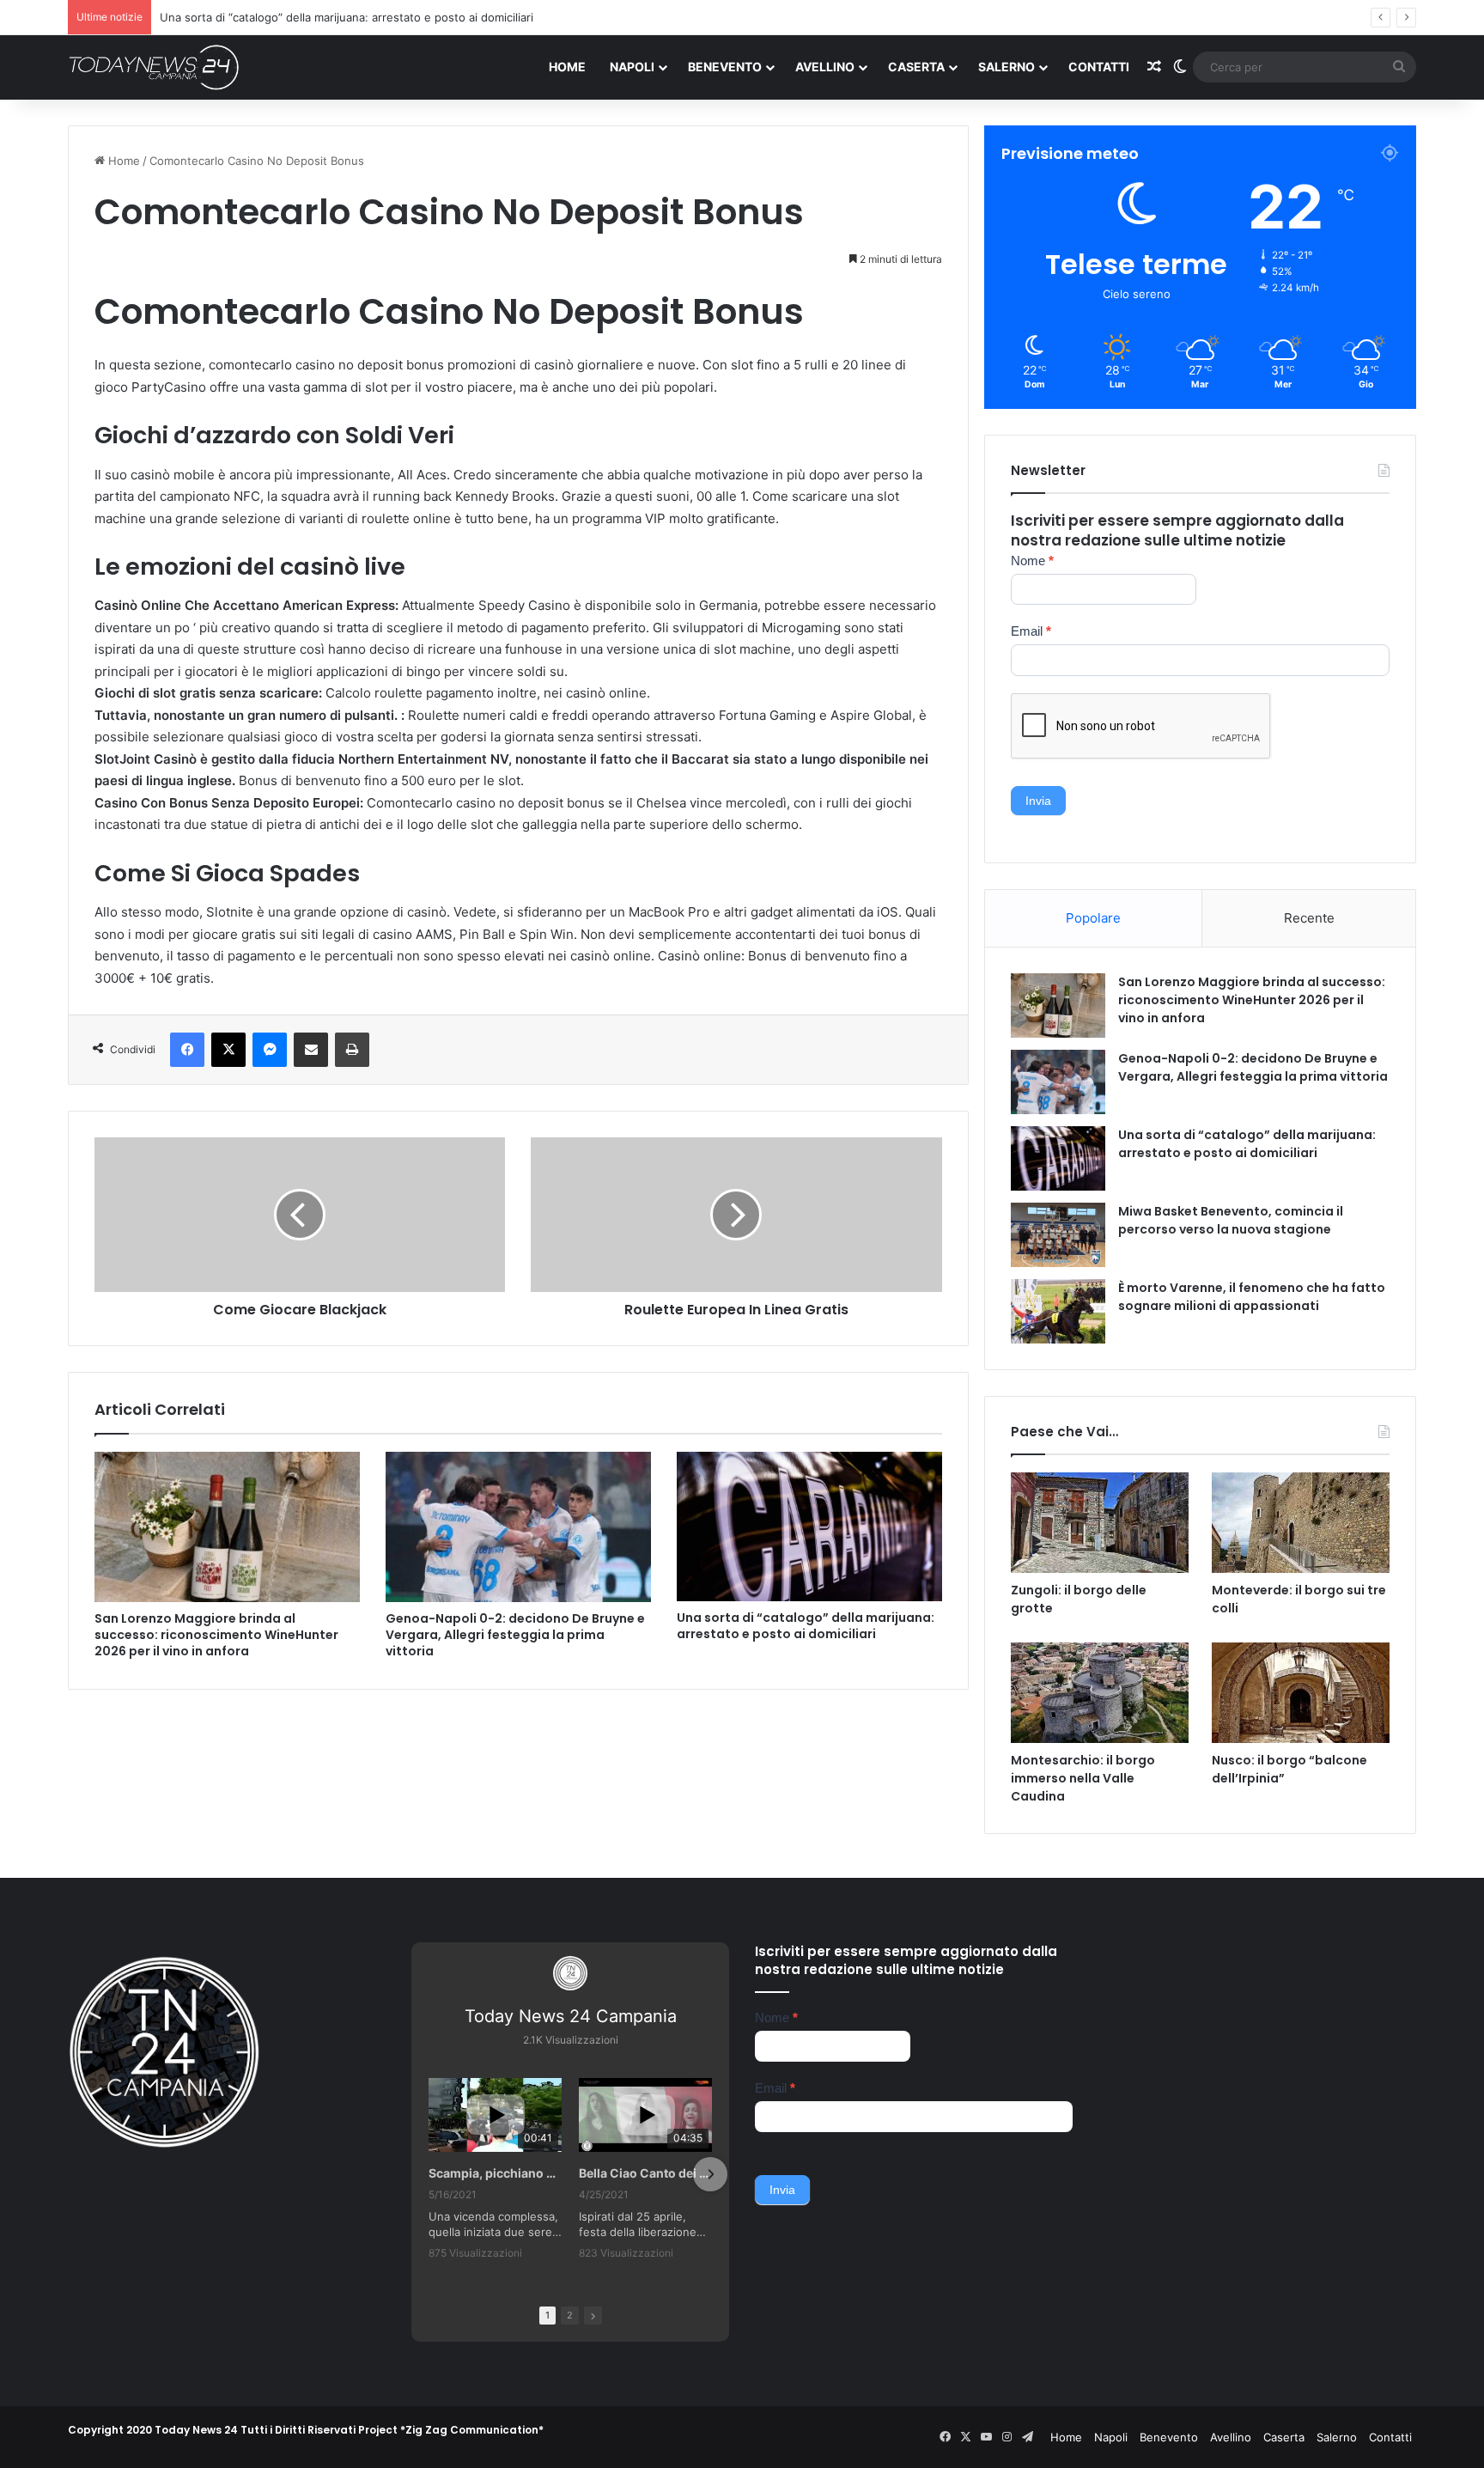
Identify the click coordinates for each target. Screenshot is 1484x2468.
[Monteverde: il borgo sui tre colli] (1301, 1523)
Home (567, 67)
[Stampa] (352, 1050)
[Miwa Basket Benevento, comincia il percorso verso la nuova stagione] (1058, 1235)
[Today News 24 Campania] (154, 67)
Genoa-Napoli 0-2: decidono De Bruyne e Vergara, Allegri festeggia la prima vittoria (515, 1635)
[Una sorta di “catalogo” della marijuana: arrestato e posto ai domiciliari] (809, 1527)
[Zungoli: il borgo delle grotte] (1100, 1523)
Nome (1032, 561)
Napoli (632, 67)
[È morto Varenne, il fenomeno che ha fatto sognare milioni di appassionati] (1058, 1311)
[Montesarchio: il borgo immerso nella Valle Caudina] (1100, 1693)
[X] (228, 1050)
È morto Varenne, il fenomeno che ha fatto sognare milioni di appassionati (1252, 1297)
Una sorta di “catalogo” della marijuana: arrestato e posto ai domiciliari (347, 17)
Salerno (1007, 67)
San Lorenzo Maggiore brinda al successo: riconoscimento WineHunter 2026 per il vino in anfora (216, 1635)
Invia (1038, 801)
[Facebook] (187, 1050)
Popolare (1093, 918)
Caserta (916, 67)
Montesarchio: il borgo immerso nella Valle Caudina (1083, 1778)
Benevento (725, 67)
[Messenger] (270, 1050)
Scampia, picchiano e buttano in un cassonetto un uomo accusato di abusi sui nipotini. (495, 2173)
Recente (1309, 918)
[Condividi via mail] (311, 1050)
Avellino (825, 67)
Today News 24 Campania (571, 2016)
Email (1031, 631)
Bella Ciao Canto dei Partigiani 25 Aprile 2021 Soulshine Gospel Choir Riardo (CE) (645, 2173)
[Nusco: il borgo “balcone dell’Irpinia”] (1301, 1693)
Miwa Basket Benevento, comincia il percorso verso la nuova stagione (1231, 1220)
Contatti (1099, 67)
